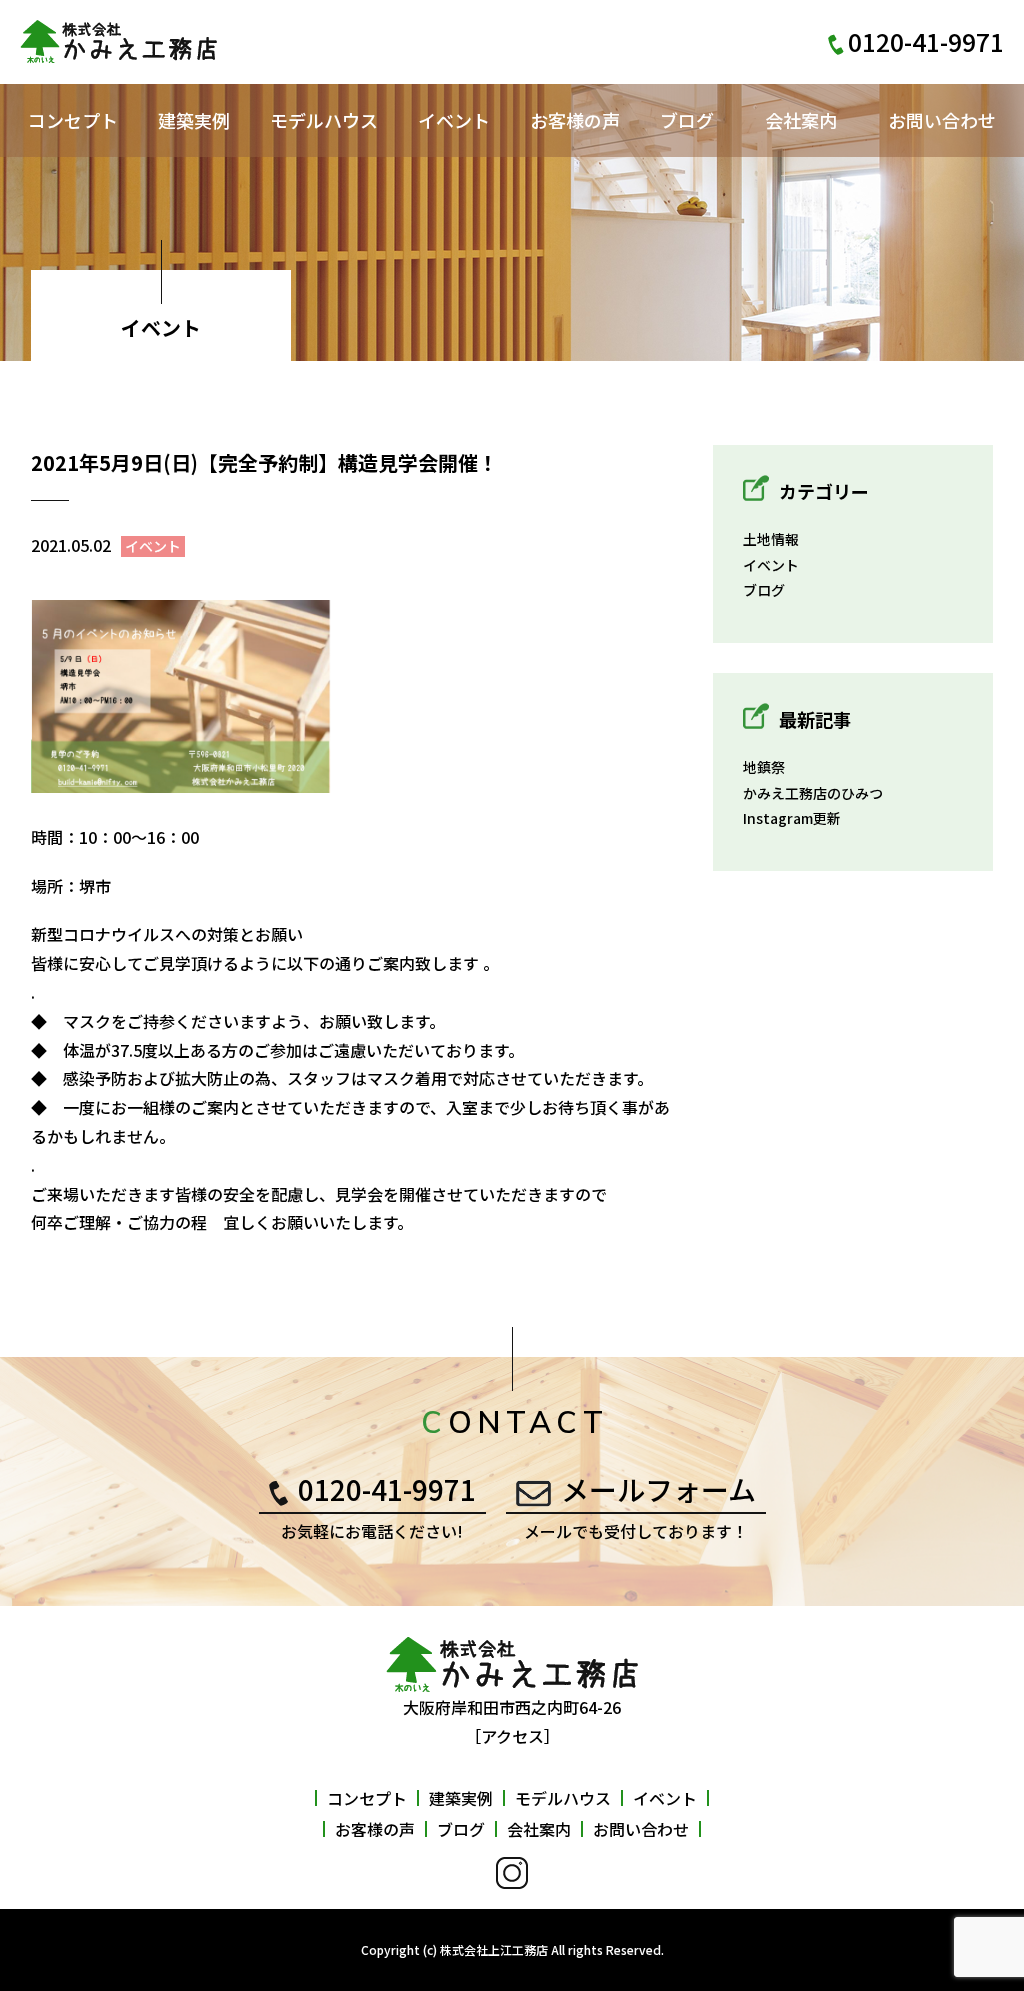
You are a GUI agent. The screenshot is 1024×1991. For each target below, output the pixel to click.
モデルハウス (324, 120)
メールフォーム (658, 1489)
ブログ (687, 120)
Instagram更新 (792, 818)
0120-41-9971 (387, 1489)
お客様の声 (575, 120)
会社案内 (801, 120)
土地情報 (771, 539)
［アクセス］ (512, 1736)
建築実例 (194, 120)
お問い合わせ (942, 120)
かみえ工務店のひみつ (813, 793)
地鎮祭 (764, 767)
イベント (454, 120)
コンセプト (73, 120)
